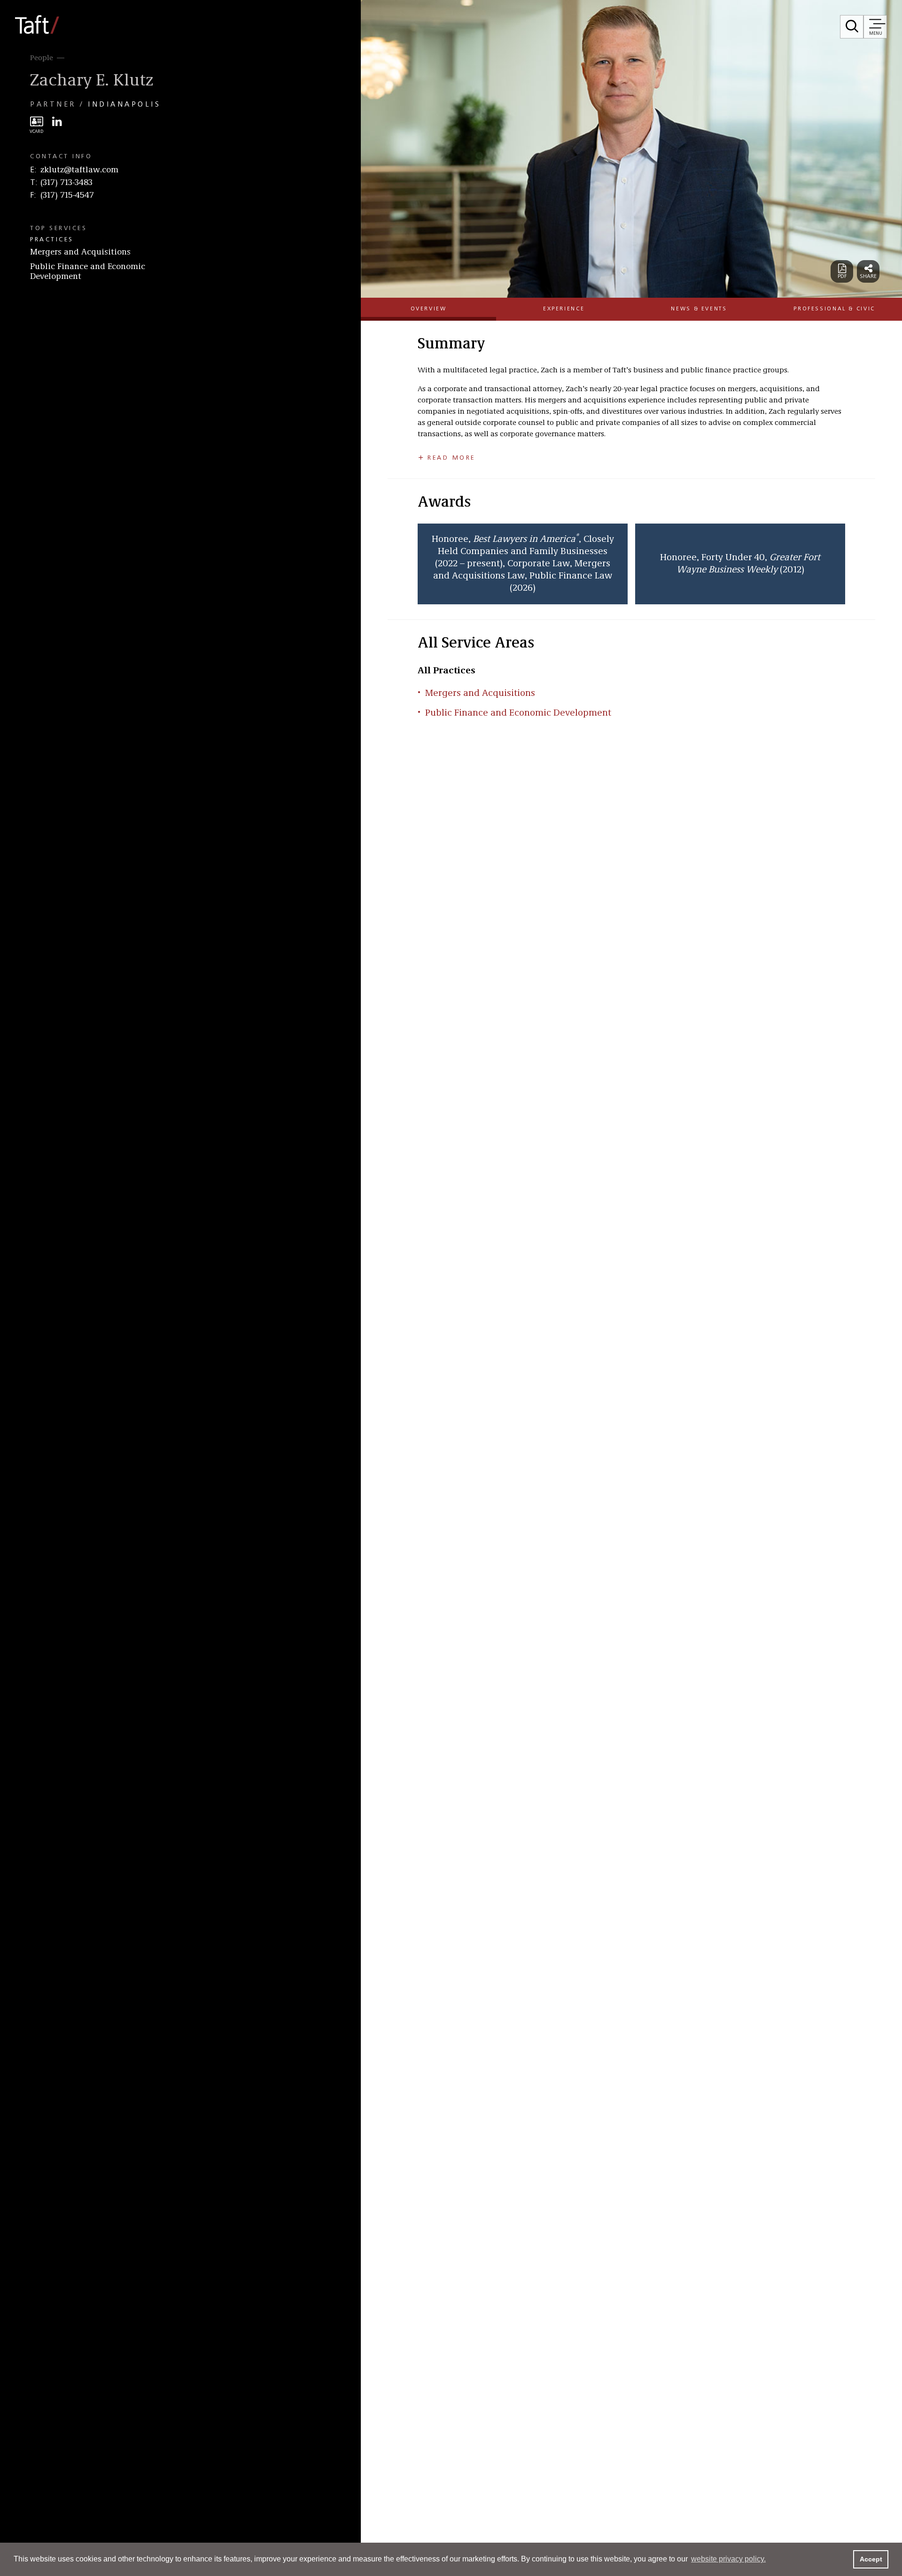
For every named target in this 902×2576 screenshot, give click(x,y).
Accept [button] (871, 2559)
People (42, 58)
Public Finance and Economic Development (88, 272)
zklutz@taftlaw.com (79, 170)
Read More (451, 458)
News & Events (699, 309)
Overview (429, 309)
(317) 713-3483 (66, 183)
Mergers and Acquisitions (80, 252)
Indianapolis (124, 105)
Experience (564, 309)
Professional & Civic (834, 309)
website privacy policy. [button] (728, 2559)
